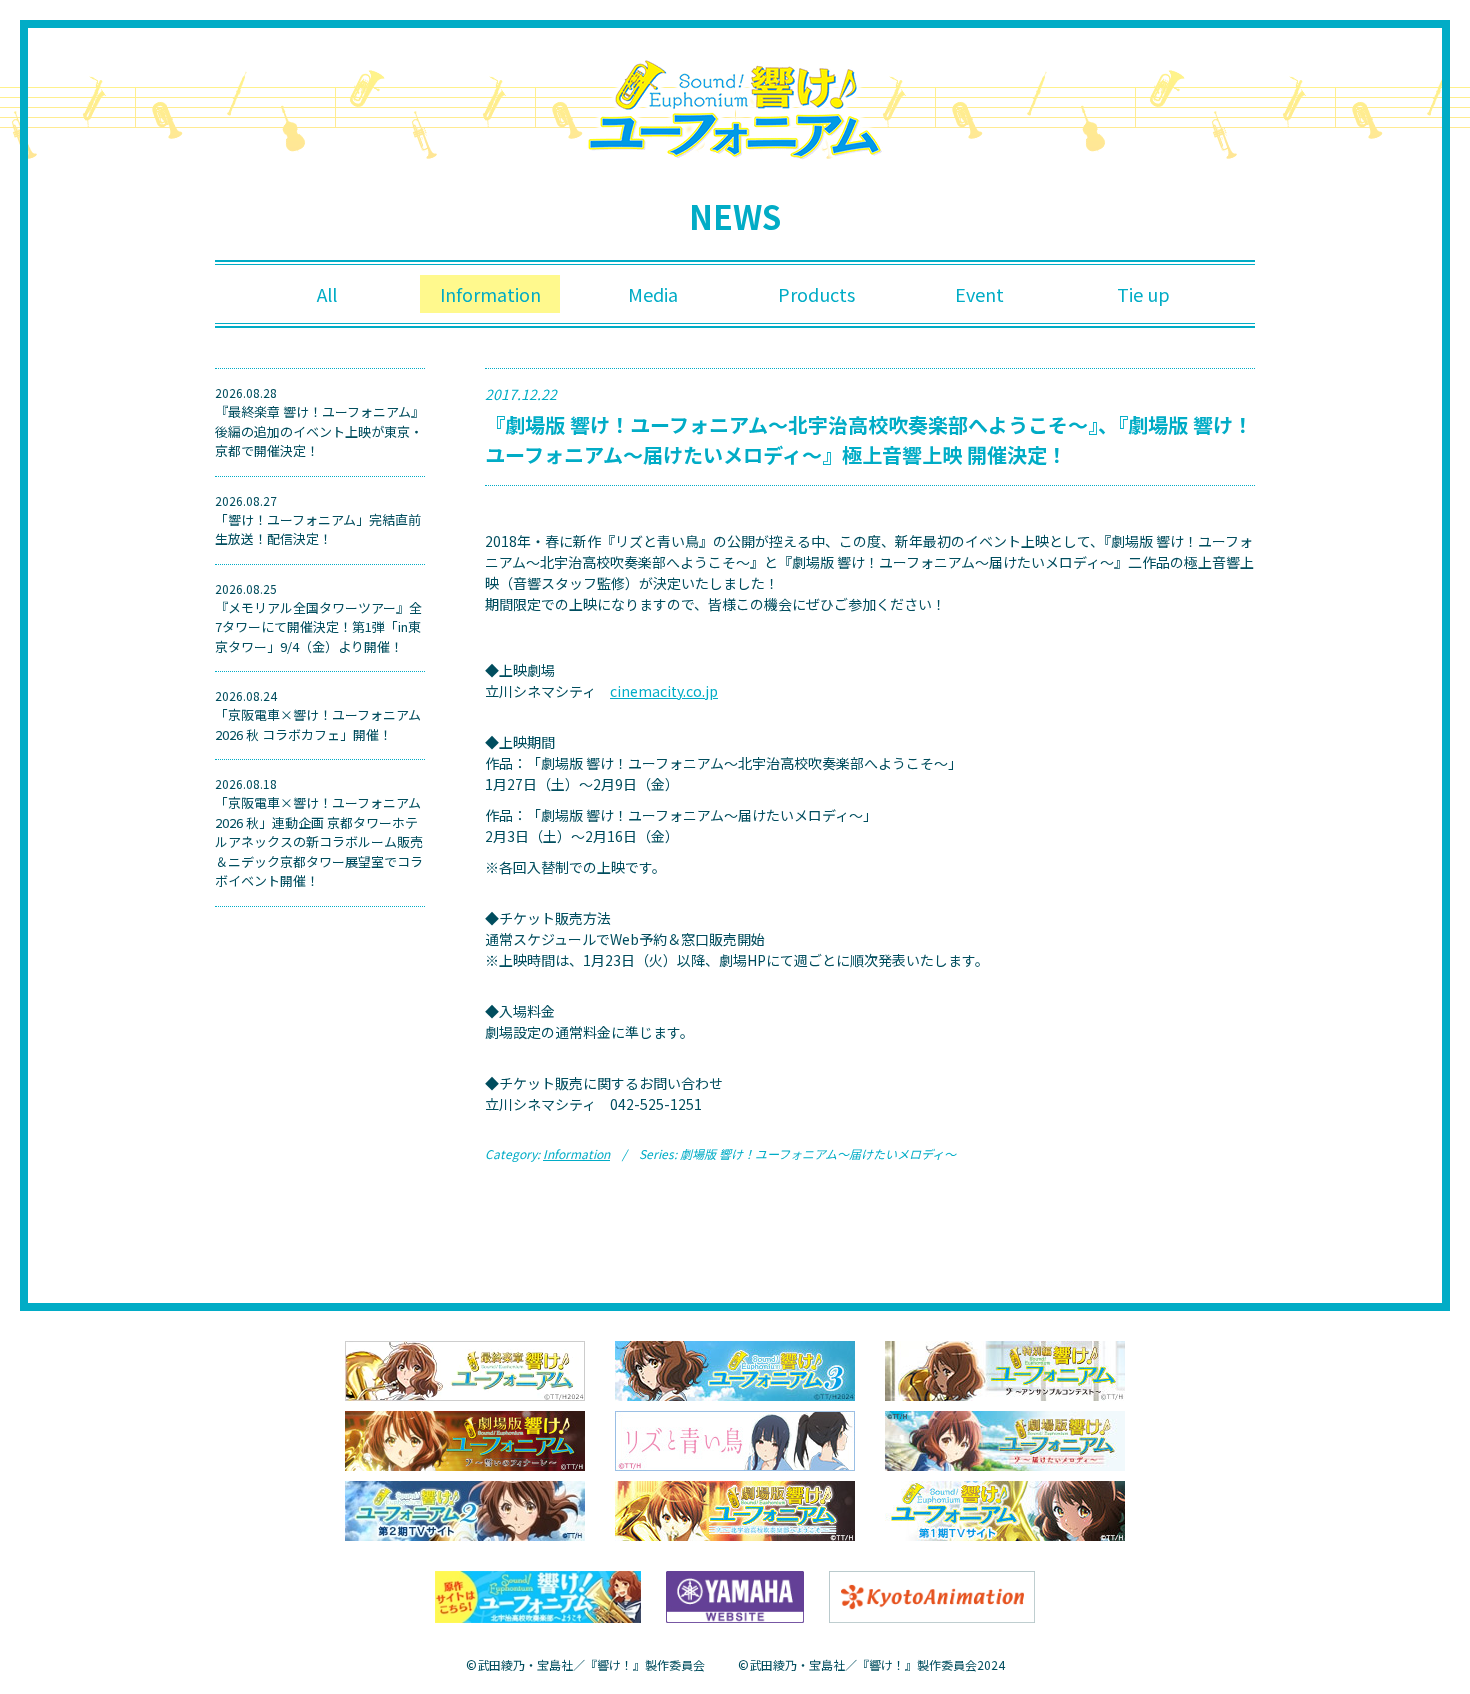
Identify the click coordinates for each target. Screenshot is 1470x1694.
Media (653, 294)
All (327, 294)
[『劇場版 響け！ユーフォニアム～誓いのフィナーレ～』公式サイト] (465, 1439)
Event (979, 294)
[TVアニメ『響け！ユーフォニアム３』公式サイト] (735, 1369)
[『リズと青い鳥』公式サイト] (735, 1439)
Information (490, 294)
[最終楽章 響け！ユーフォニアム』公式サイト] (465, 1369)
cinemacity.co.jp (664, 691)
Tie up (1143, 294)
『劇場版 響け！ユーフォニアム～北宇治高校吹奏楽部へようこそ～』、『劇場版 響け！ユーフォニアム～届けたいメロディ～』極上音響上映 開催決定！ (869, 439)
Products (816, 294)
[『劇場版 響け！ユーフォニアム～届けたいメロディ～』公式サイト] (1005, 1439)
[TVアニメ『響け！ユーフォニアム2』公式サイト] (465, 1509)
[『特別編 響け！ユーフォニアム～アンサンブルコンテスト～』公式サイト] (1005, 1369)
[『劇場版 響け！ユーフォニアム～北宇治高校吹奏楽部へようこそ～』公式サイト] (735, 1509)
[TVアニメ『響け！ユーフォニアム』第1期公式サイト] (1005, 1509)
